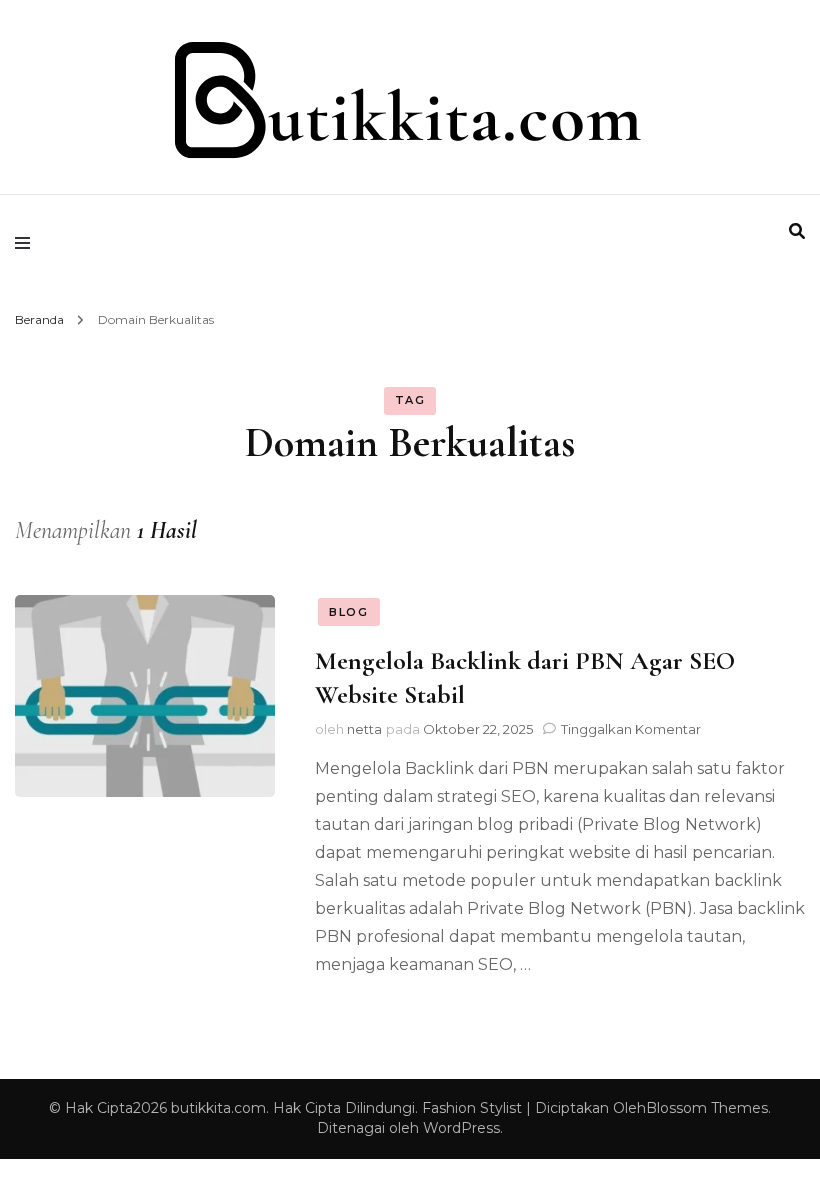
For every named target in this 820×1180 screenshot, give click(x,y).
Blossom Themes (707, 1108)
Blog (349, 612)
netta (364, 729)
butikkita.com (218, 1108)
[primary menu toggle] (27, 243)
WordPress (461, 1128)
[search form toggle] (797, 231)
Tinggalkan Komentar (631, 729)
